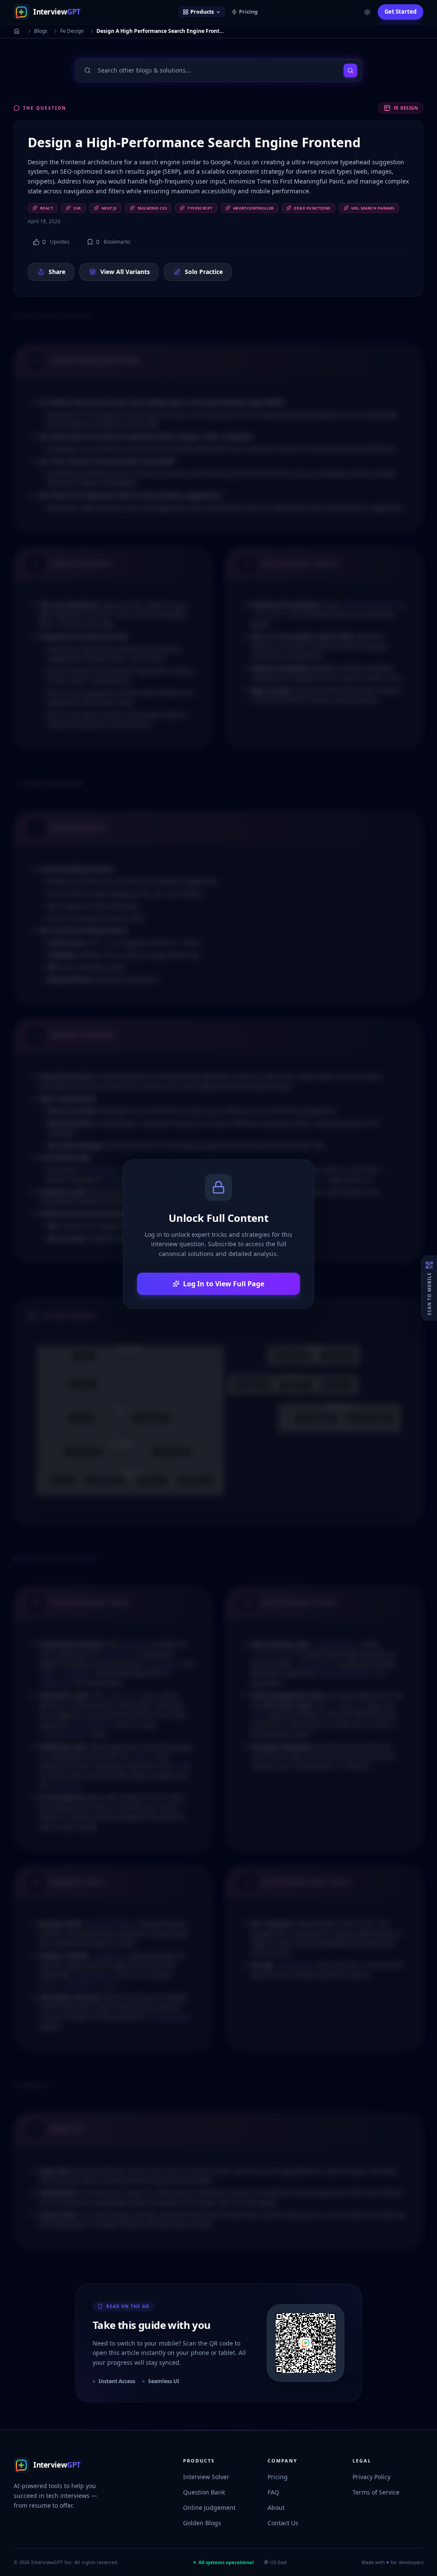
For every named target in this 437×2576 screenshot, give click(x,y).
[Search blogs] (350, 70)
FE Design (406, 108)
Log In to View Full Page (224, 1284)
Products (202, 12)
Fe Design (72, 31)
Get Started (401, 12)
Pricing (248, 12)
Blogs (41, 31)
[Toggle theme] (367, 12)
